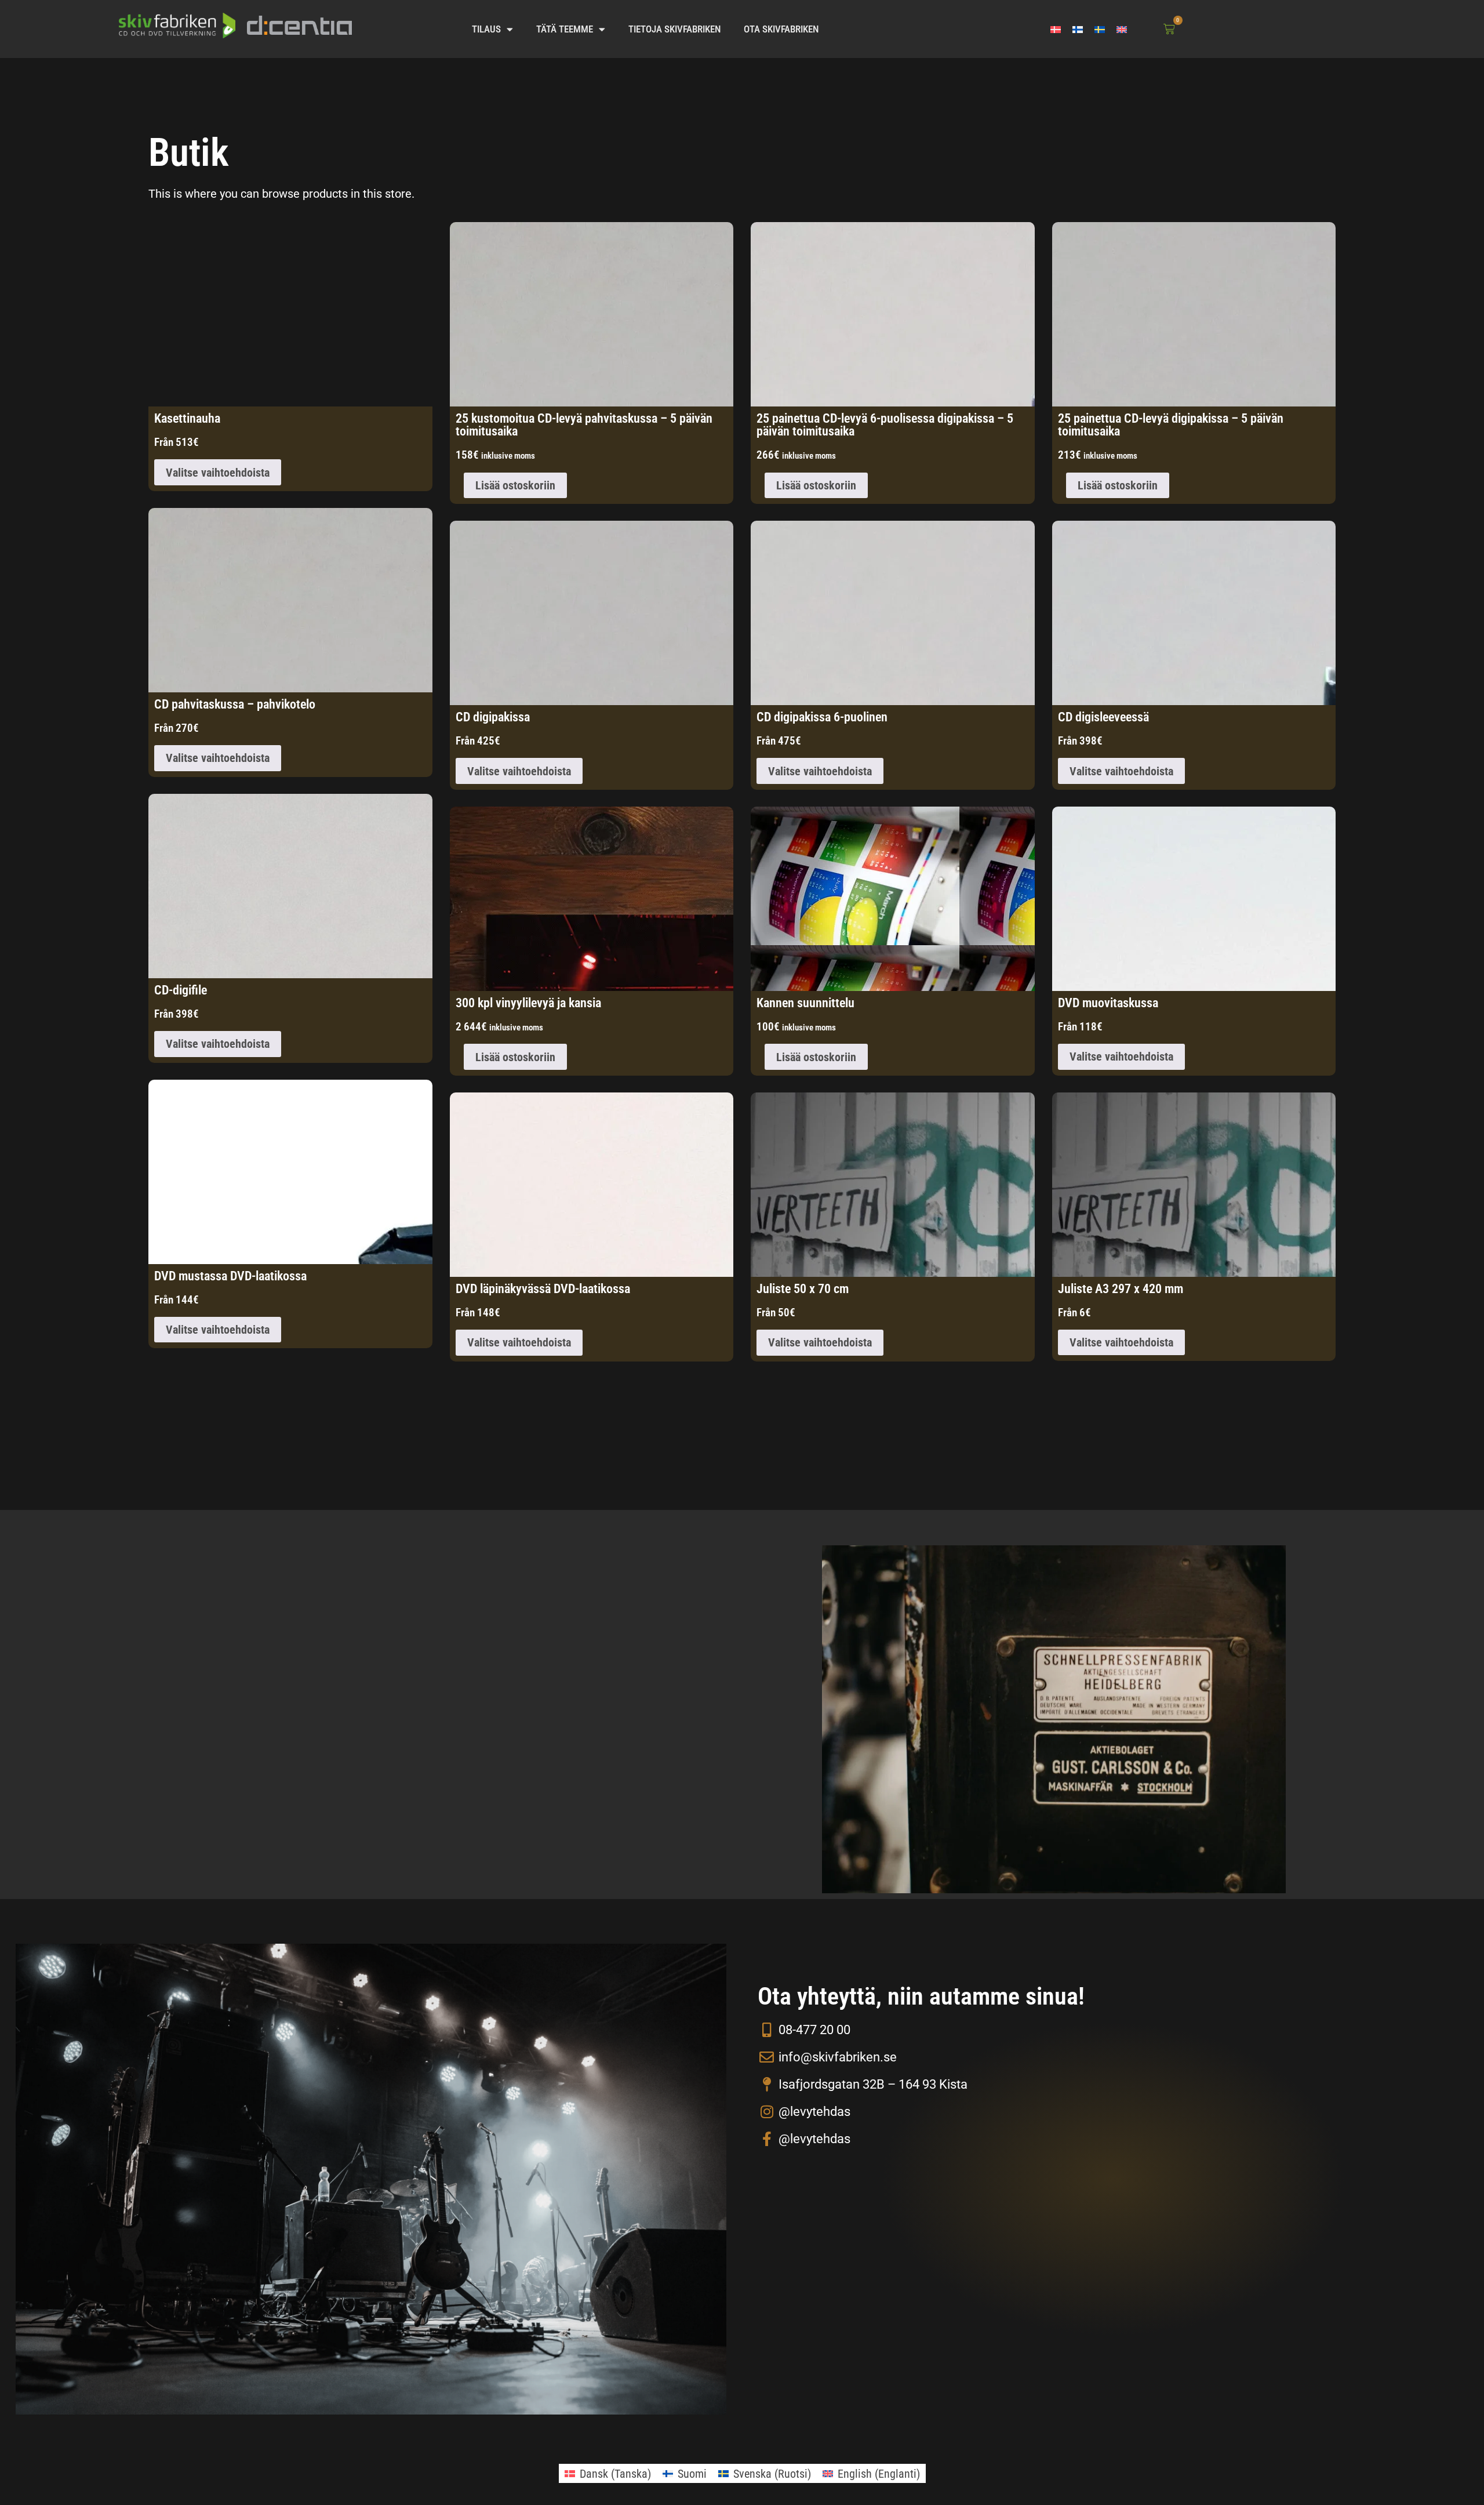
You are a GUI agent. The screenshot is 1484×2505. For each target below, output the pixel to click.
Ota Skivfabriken (781, 29)
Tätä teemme (565, 29)
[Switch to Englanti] (1122, 29)
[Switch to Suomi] (1078, 29)
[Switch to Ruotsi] (1100, 29)
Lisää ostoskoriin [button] (515, 485)
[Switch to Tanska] (1056, 29)
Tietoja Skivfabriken (674, 29)
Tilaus (486, 29)
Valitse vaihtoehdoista (218, 473)
